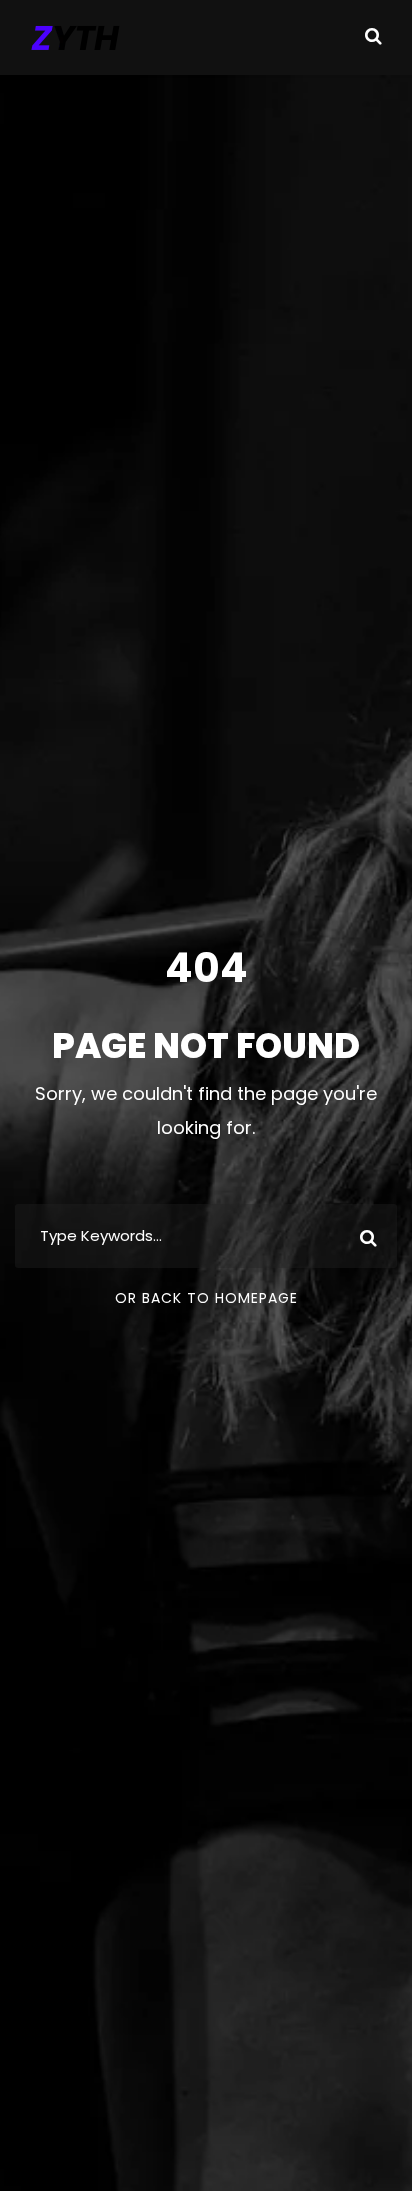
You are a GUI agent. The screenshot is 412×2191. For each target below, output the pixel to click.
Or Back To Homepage (206, 1298)
